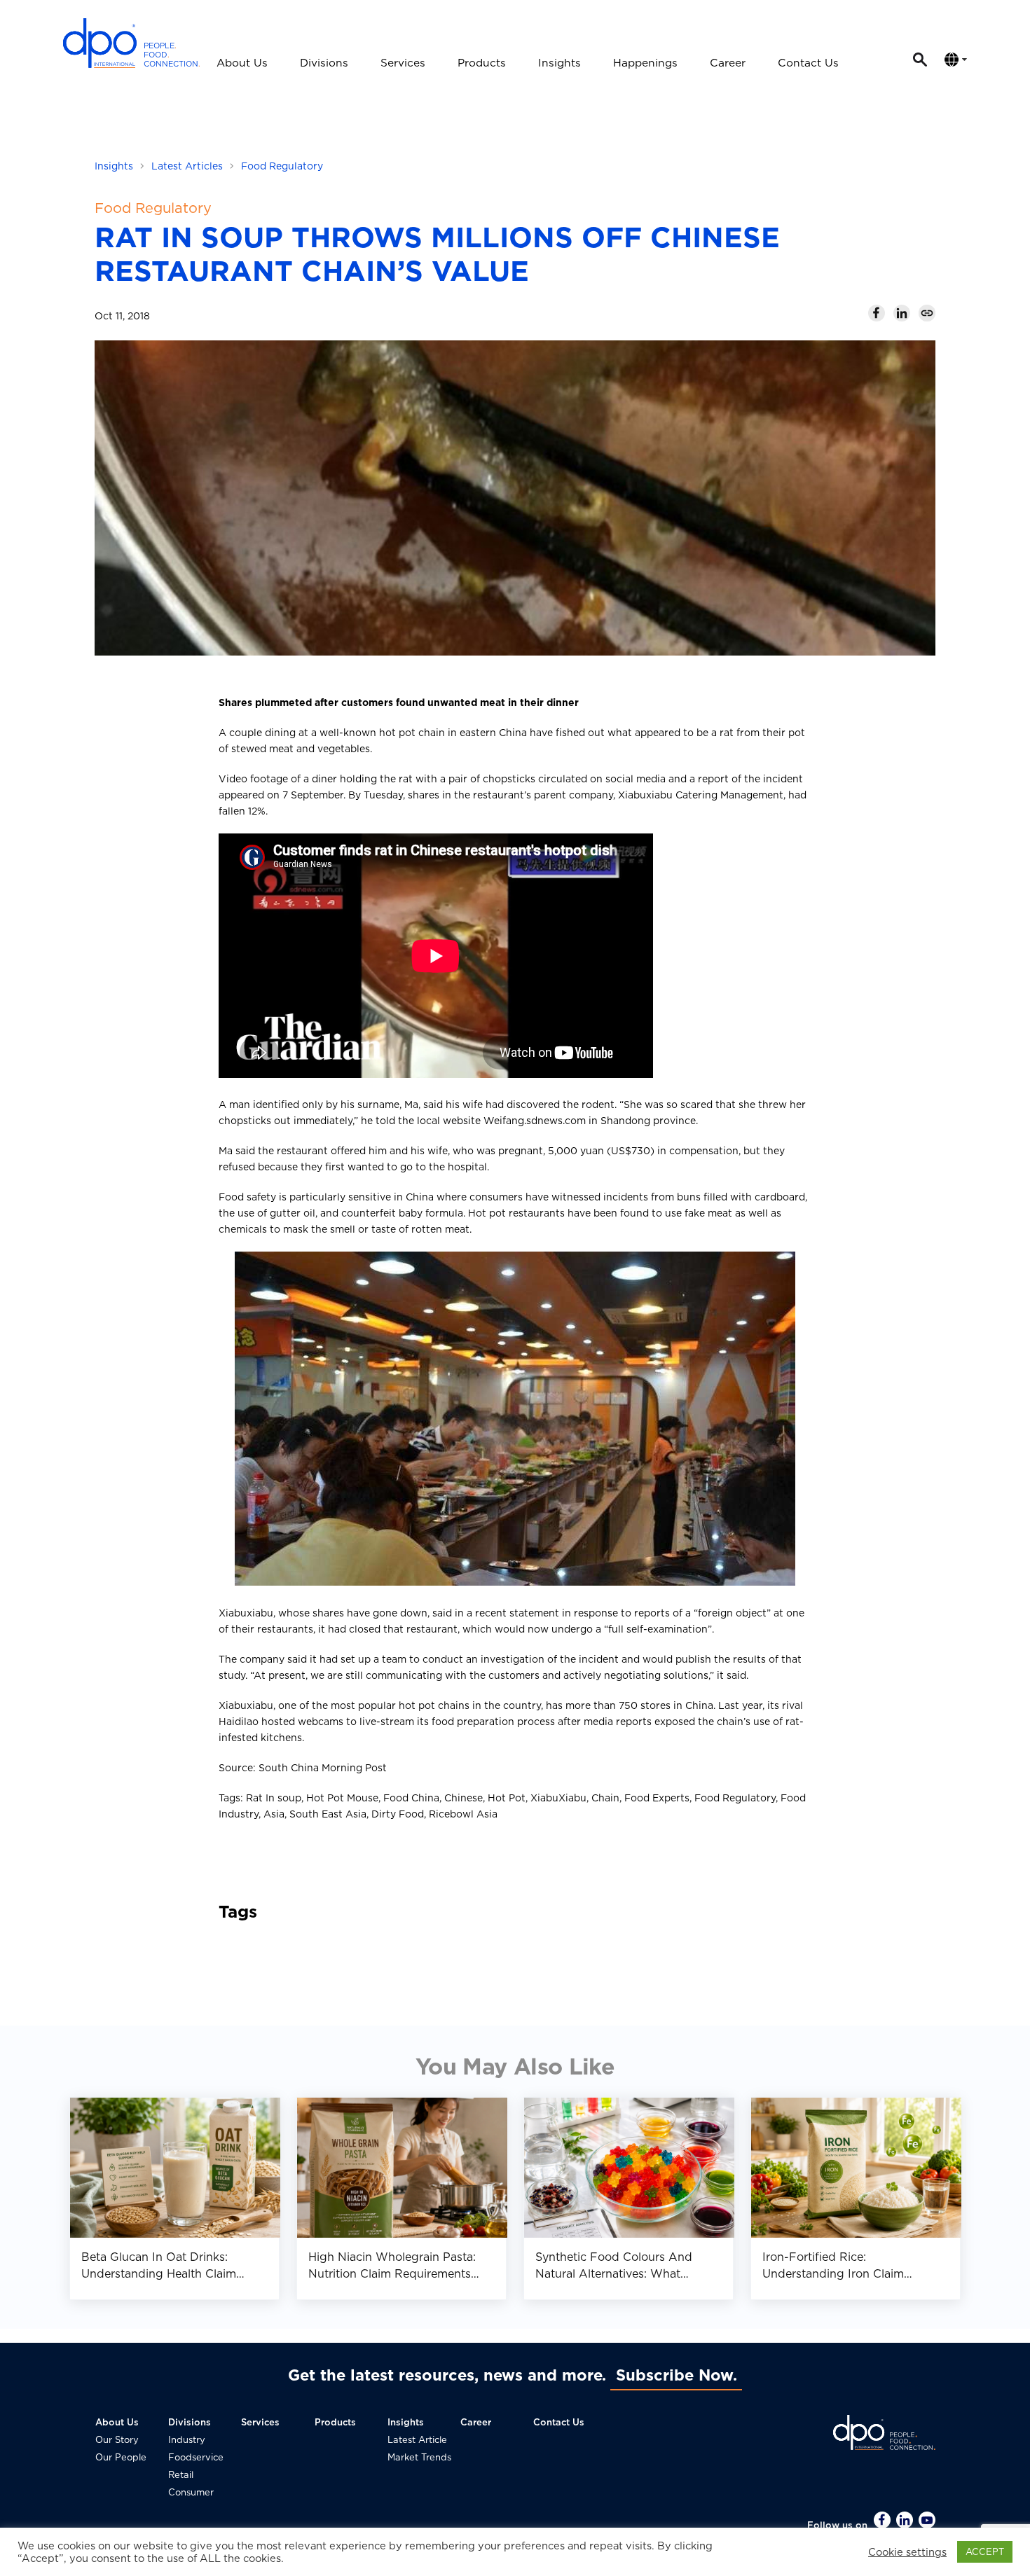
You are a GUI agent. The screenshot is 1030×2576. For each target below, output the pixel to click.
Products (482, 63)
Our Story (117, 2440)
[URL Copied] (927, 313)
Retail (181, 2475)
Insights (559, 63)
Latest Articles (187, 166)
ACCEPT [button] (985, 2552)
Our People (121, 2457)
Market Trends (419, 2457)
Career (728, 63)
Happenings (645, 63)
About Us (242, 63)
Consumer (191, 2492)
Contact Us (808, 63)
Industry (187, 2440)
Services (403, 63)
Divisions (324, 63)
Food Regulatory (282, 166)
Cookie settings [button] (907, 2552)
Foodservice (196, 2457)
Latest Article (417, 2440)
